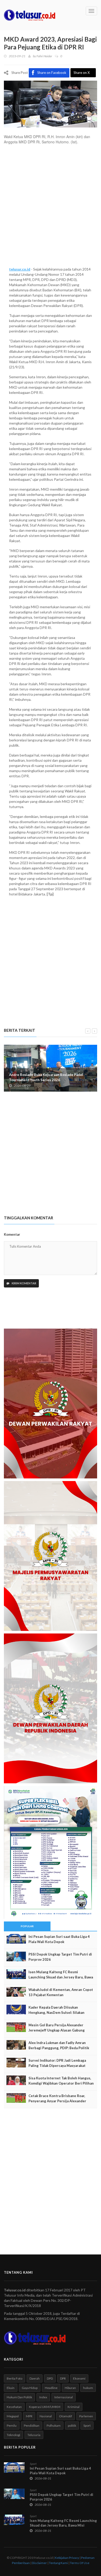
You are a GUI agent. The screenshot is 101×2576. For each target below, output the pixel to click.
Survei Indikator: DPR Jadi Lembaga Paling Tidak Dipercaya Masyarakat (57, 2063)
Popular (27, 1926)
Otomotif (66, 2416)
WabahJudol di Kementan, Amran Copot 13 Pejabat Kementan (61, 1992)
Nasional (46, 2416)
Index (43, 2397)
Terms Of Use (80, 2563)
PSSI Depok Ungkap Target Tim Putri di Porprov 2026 (60, 1957)
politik (72, 2426)
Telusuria (34, 2435)
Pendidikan (32, 2426)
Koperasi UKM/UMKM (45, 2407)
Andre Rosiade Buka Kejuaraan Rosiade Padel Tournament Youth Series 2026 (46, 1077)
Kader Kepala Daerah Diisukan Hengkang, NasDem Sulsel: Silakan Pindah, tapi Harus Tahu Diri (56, 2013)
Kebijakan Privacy (67, 2558)
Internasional (64, 2397)
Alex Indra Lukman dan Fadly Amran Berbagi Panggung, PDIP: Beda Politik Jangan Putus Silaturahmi (59, 2048)
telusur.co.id (20, 269)
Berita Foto (15, 2378)
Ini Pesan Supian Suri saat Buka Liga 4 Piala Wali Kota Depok (59, 1939)
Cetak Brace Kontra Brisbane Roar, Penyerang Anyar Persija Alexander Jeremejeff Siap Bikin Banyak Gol (57, 2101)
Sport (87, 2426)
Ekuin (11, 2388)
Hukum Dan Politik (19, 2397)
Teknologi (13, 2435)
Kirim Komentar (24, 1283)
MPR (29, 2416)
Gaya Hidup (30, 2388)
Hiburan (70, 2388)
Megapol (13, 2416)
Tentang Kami (58, 2563)
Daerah (35, 2378)
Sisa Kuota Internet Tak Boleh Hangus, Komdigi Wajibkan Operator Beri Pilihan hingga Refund (61, 2083)
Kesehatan (14, 2407)
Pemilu (12, 2426)
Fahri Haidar (44, 56)
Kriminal (74, 2407)
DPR (63, 2378)
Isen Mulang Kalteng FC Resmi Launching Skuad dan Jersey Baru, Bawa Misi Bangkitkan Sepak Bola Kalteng (61, 1977)
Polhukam (54, 2426)
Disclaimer (39, 2563)
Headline (51, 2388)
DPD (50, 2378)
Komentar (12, 1234)
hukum (88, 2388)
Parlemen (86, 2416)
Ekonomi (79, 2378)
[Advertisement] (51, 208)
